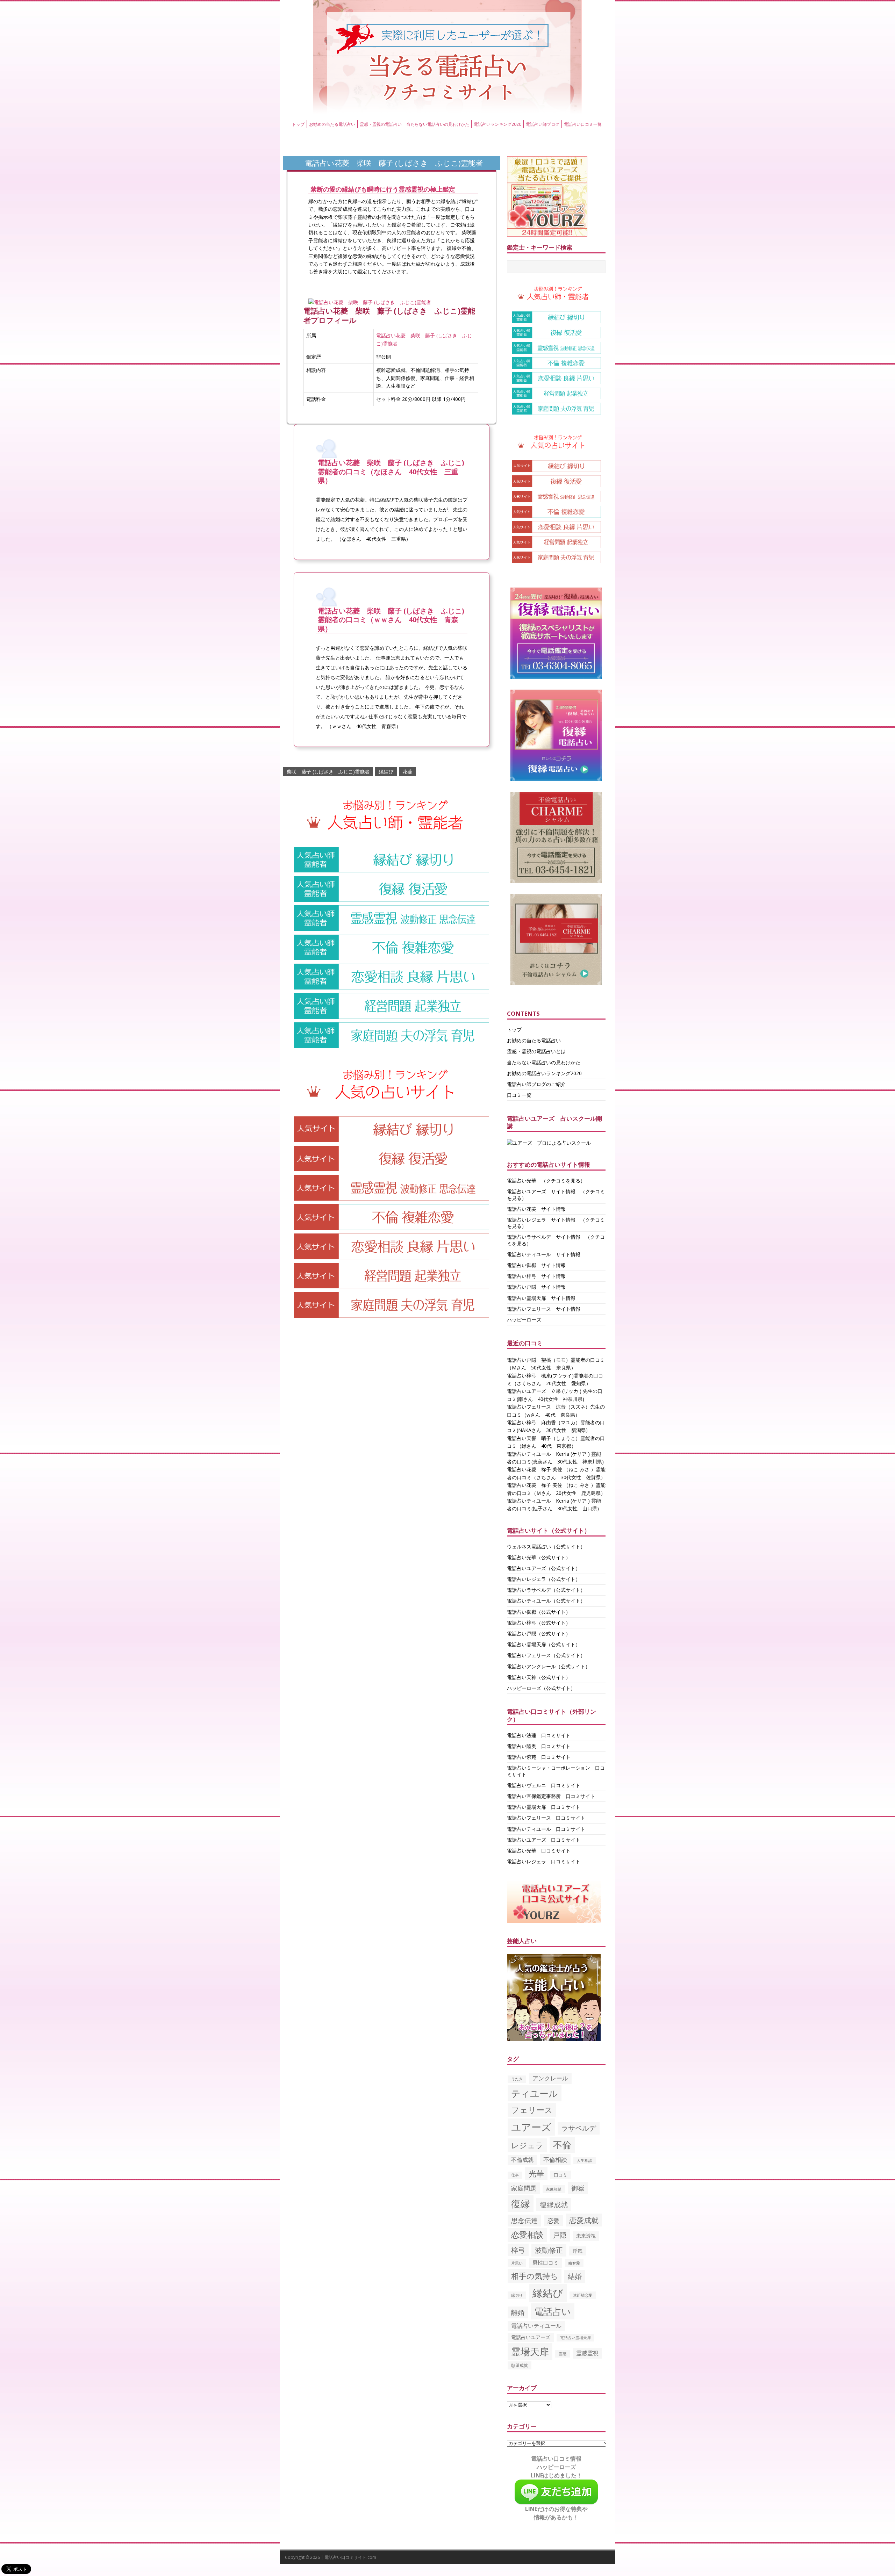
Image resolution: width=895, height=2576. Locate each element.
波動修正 (549, 2250)
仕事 (515, 2175)
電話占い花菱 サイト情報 (536, 1209)
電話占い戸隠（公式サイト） (539, 1634)
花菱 (407, 772)
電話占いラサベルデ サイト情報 (544, 1237)
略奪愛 (574, 2263)
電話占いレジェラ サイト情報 (541, 1220)
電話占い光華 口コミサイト (539, 1851)
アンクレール (550, 2078)
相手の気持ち (535, 2276)
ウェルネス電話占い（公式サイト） (546, 1546)
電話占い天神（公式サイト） (539, 1677)
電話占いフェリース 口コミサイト (546, 1818)
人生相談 (585, 2160)
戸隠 (560, 2235)
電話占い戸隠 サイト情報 (536, 1287)
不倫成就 (522, 2160)
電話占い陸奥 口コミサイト (539, 1746)
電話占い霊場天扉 (575, 2337)
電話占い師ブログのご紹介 (536, 1084)
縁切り (517, 2295)
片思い (517, 2263)
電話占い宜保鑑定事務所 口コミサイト (551, 1796)
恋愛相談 (527, 2235)
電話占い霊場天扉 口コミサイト (544, 1807)
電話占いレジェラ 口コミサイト (544, 1861)
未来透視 (586, 2236)
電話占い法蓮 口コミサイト (539, 1735)
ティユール (535, 2093)
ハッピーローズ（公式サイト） (541, 1688)
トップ (298, 124)
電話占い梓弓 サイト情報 (536, 1276)
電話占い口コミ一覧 (583, 124)
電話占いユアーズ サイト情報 (541, 1191)
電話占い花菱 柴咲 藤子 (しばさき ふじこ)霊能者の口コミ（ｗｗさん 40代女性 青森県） (391, 620)
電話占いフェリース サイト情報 (544, 1309)
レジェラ (527, 2145)
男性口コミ (546, 2262)
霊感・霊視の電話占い (381, 124)
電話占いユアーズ (531, 2337)
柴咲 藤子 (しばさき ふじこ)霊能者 (328, 772)
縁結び (386, 772)
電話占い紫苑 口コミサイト (539, 1757)
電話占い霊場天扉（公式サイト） (544, 1644)
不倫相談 (555, 2160)
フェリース (532, 2110)
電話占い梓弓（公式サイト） (539, 1623)
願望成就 (520, 2365)
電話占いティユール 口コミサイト (546, 1829)
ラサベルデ (579, 2128)
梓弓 (518, 2250)
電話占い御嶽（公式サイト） (539, 1612)
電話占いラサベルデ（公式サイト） (546, 1590)
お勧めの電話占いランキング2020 (544, 1073)
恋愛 (553, 2221)
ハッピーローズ (524, 1320)
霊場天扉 (530, 2351)
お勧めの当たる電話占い (332, 124)
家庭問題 (524, 2188)
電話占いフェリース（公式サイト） (546, 1655)
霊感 (563, 2354)
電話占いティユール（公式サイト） (546, 1601)
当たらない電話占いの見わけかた (438, 124)
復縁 (521, 2204)
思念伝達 (524, 2221)
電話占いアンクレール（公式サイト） (549, 1666)
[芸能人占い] (554, 2037)
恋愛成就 (584, 2220)
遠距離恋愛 (583, 2295)
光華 (536, 2174)
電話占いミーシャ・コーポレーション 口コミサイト (556, 1771)
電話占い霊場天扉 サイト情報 (541, 1298)
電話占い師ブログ (543, 124)
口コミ (561, 2175)
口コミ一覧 (519, 1095)
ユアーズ (531, 2127)
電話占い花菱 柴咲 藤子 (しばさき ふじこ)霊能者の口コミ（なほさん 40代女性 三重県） (391, 472)
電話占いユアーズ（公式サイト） (544, 1568)
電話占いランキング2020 (497, 124)
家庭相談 (554, 2189)
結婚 (575, 2276)
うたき (517, 2079)
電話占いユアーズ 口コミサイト (544, 1840)
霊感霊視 (587, 2353)
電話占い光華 (522, 1181)
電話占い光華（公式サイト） (539, 1557)
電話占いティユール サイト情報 (544, 1254)
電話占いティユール (536, 2326)
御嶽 (578, 2188)
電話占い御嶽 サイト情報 (536, 1265)
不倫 (562, 2145)
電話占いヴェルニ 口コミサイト (544, 1785)
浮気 (578, 2251)
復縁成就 (554, 2204)
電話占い (553, 2311)
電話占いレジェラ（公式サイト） (544, 1579)
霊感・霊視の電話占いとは (536, 1051)
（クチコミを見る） (563, 1181)
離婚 (518, 2312)
